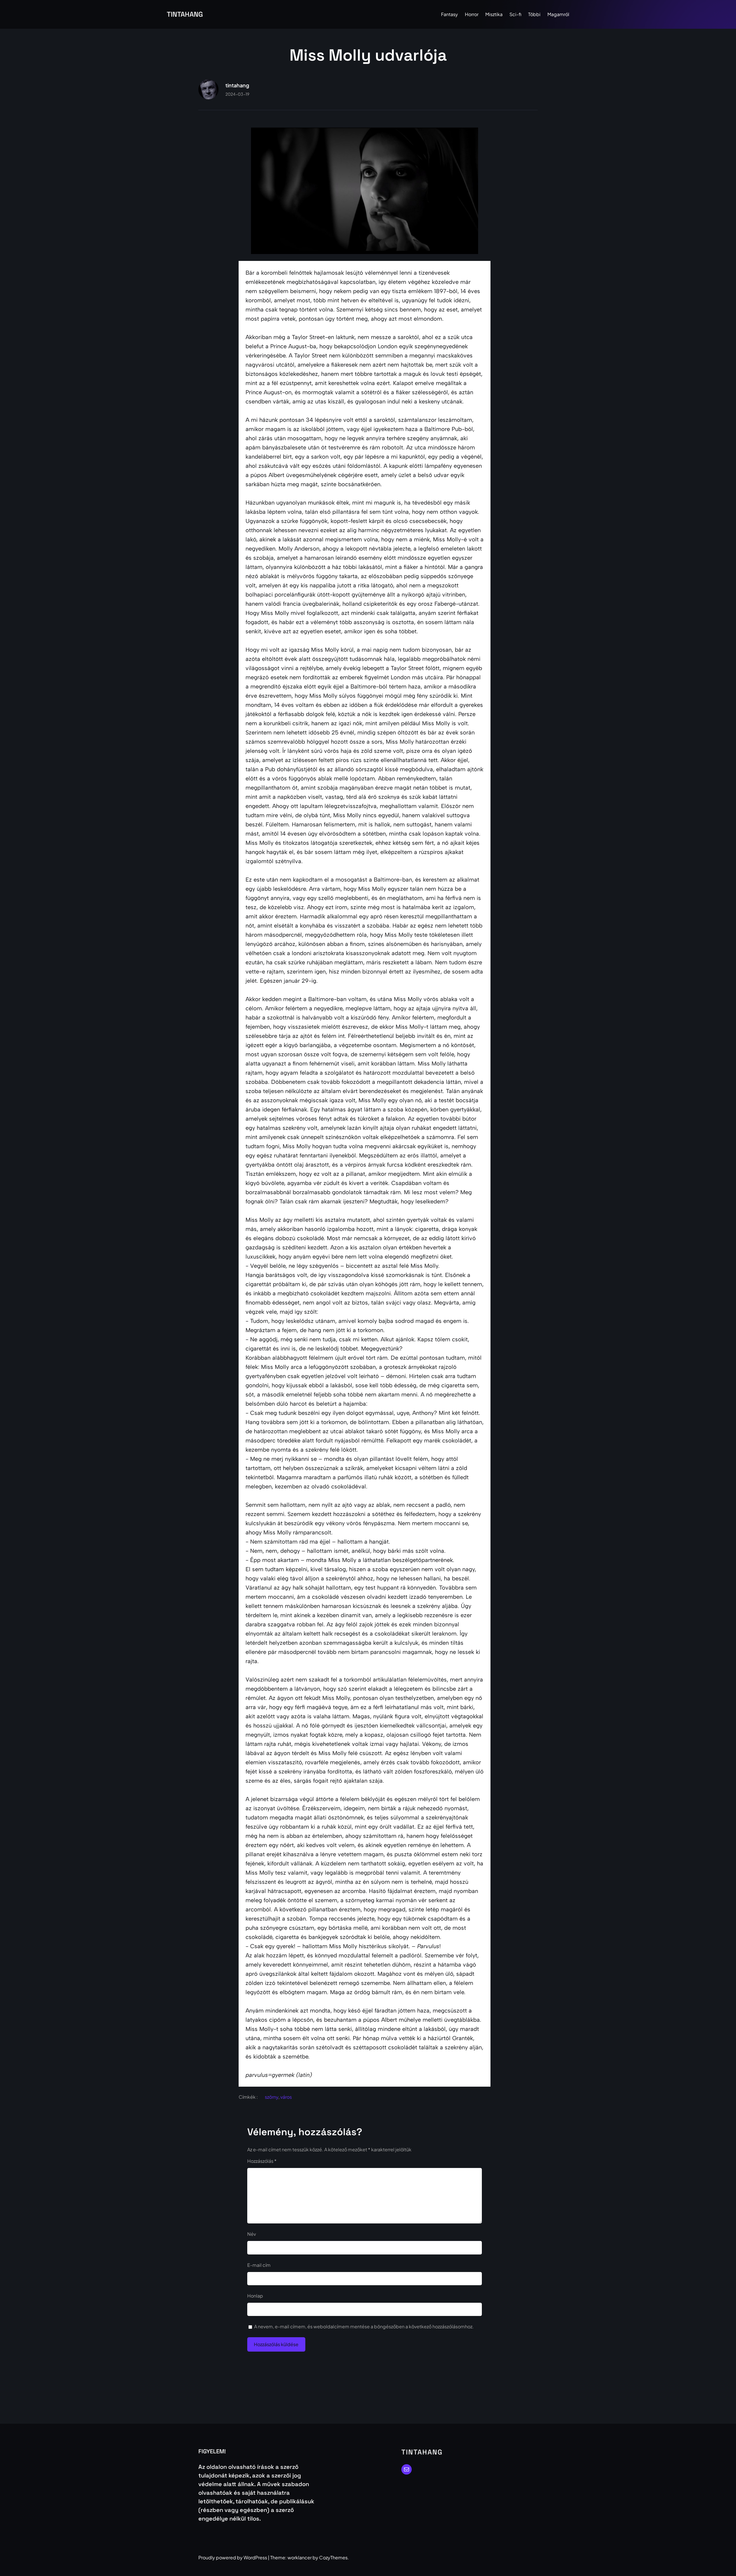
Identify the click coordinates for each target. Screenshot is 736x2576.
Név (252, 2234)
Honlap (255, 2296)
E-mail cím (259, 2265)
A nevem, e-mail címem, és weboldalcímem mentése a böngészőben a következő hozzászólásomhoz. (364, 2326)
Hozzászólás (262, 2161)
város (286, 2097)
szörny (272, 2097)
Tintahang (185, 14)
